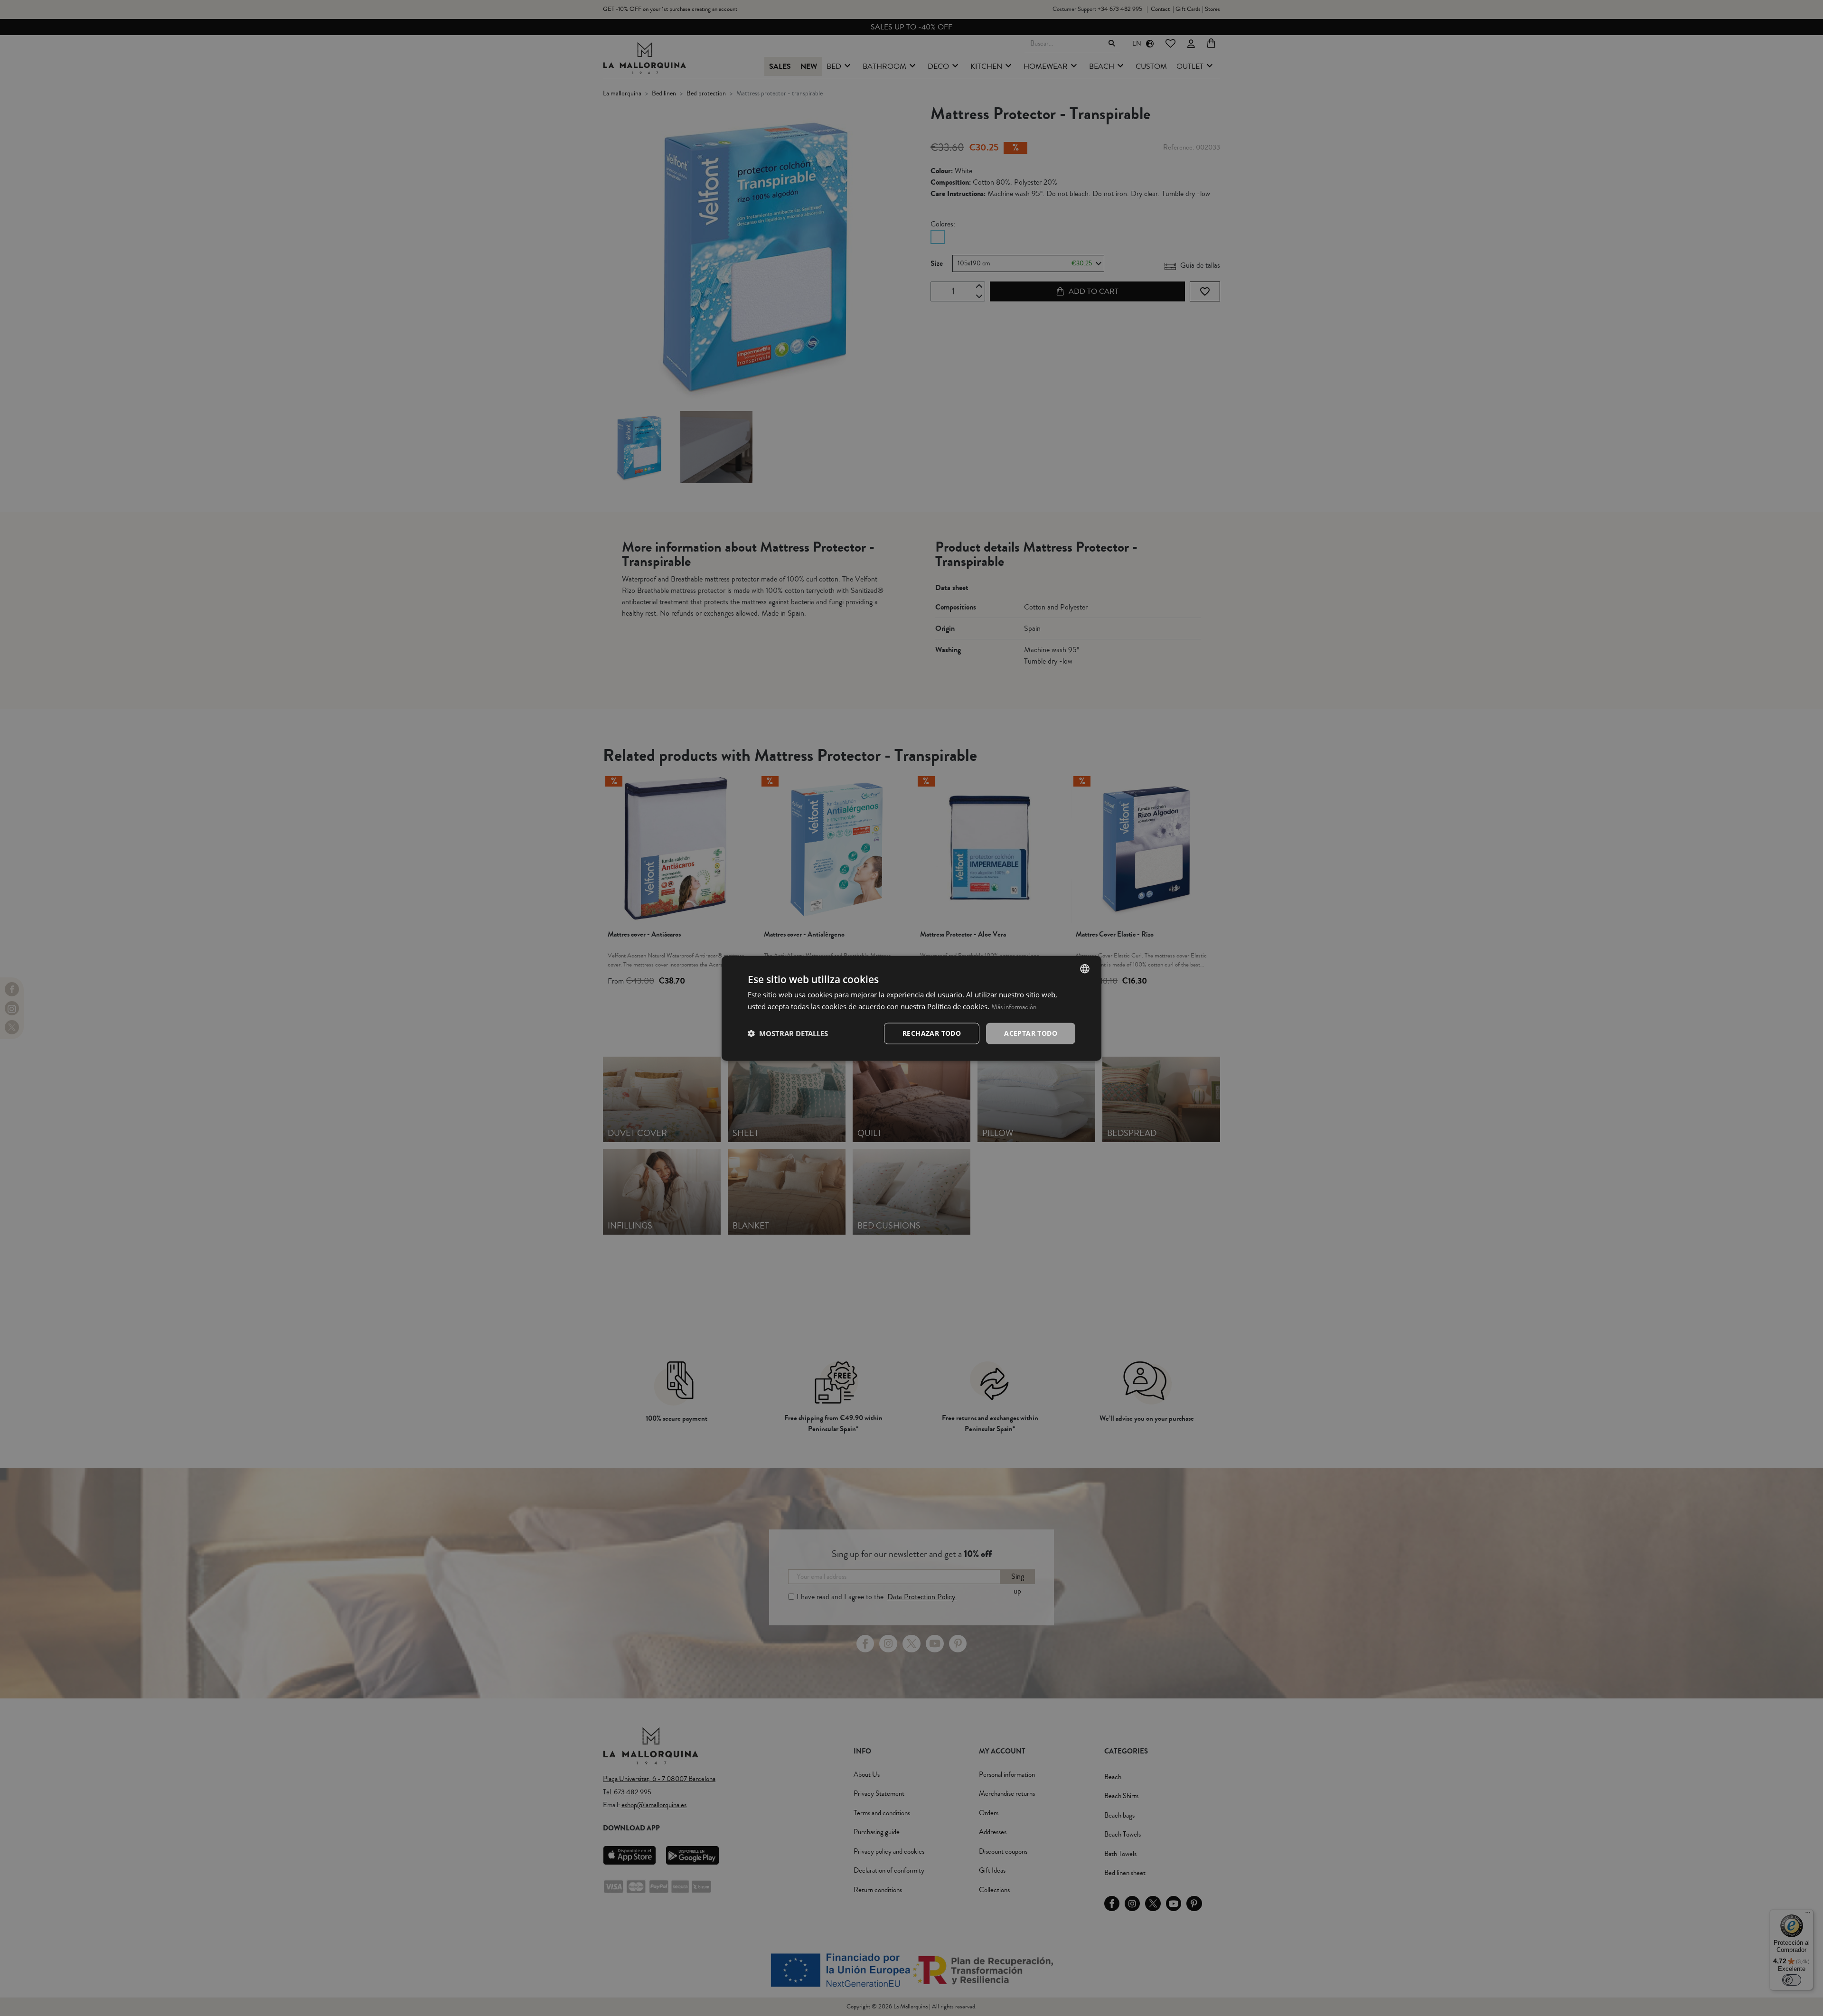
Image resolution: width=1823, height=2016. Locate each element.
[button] (788, 1033)
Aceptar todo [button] (1031, 1033)
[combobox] (1085, 968)
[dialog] (911, 1008)
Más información (1014, 1007)
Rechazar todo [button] (932, 1033)
